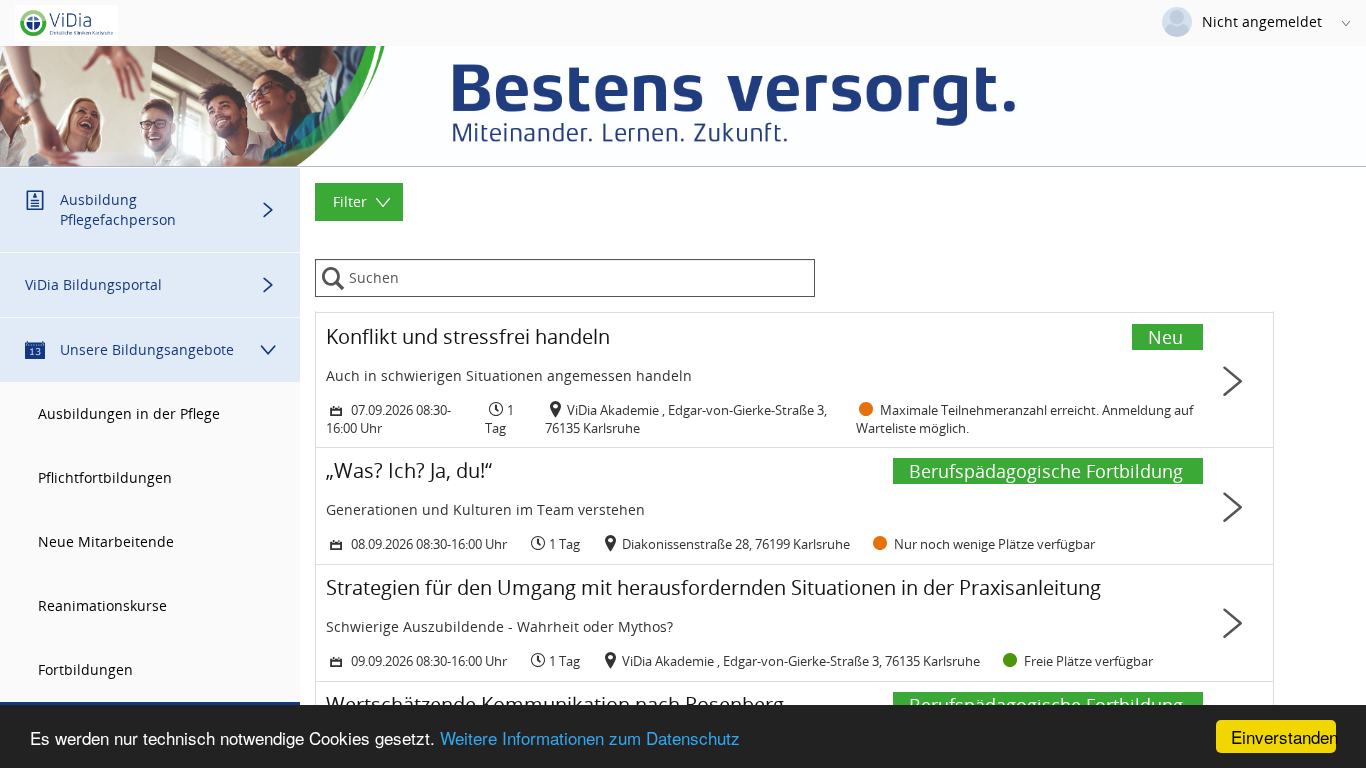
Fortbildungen (85, 669)
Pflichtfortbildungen (105, 477)
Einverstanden (1283, 736)
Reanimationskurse (102, 605)
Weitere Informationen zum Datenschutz (590, 737)
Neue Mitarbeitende (106, 541)
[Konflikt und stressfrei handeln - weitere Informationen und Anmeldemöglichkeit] (794, 380)
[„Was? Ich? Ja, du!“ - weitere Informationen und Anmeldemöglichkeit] (794, 506)
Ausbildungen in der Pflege (129, 413)
